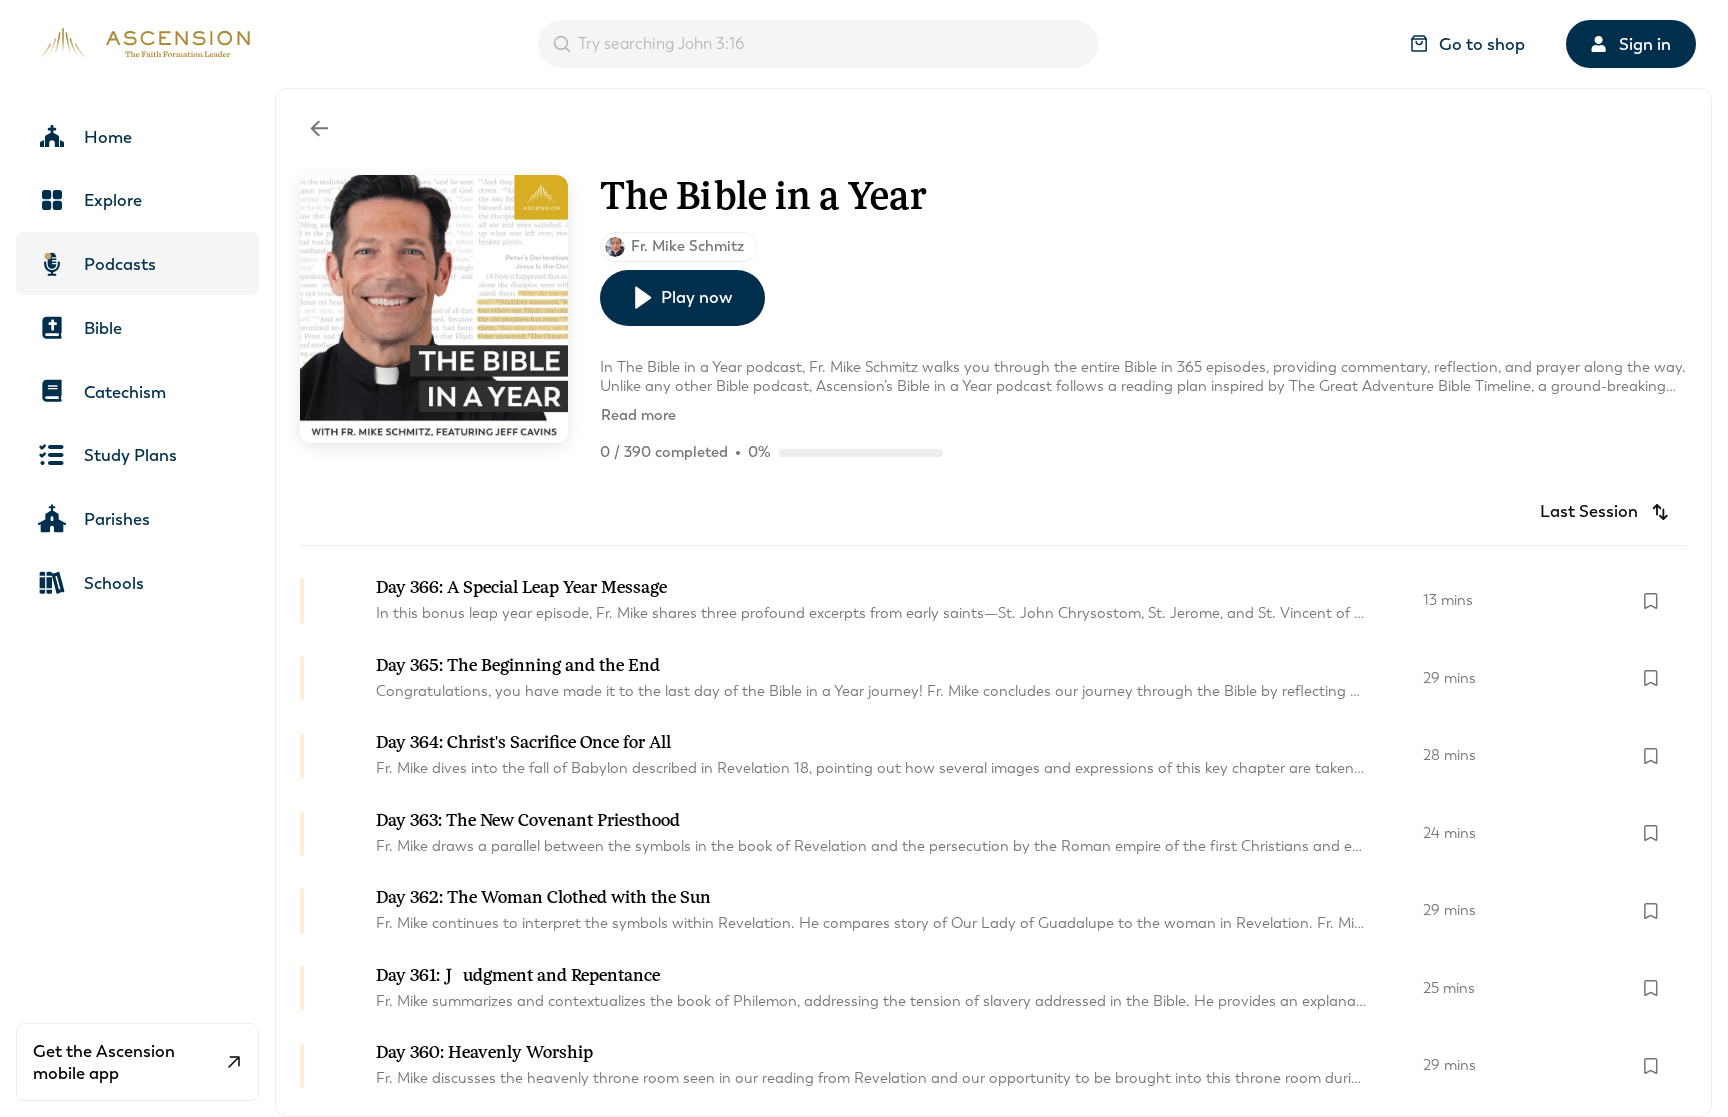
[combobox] (818, 44)
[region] (864, 558)
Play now (696, 297)
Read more (638, 415)
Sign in (1645, 44)
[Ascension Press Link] (141, 44)
